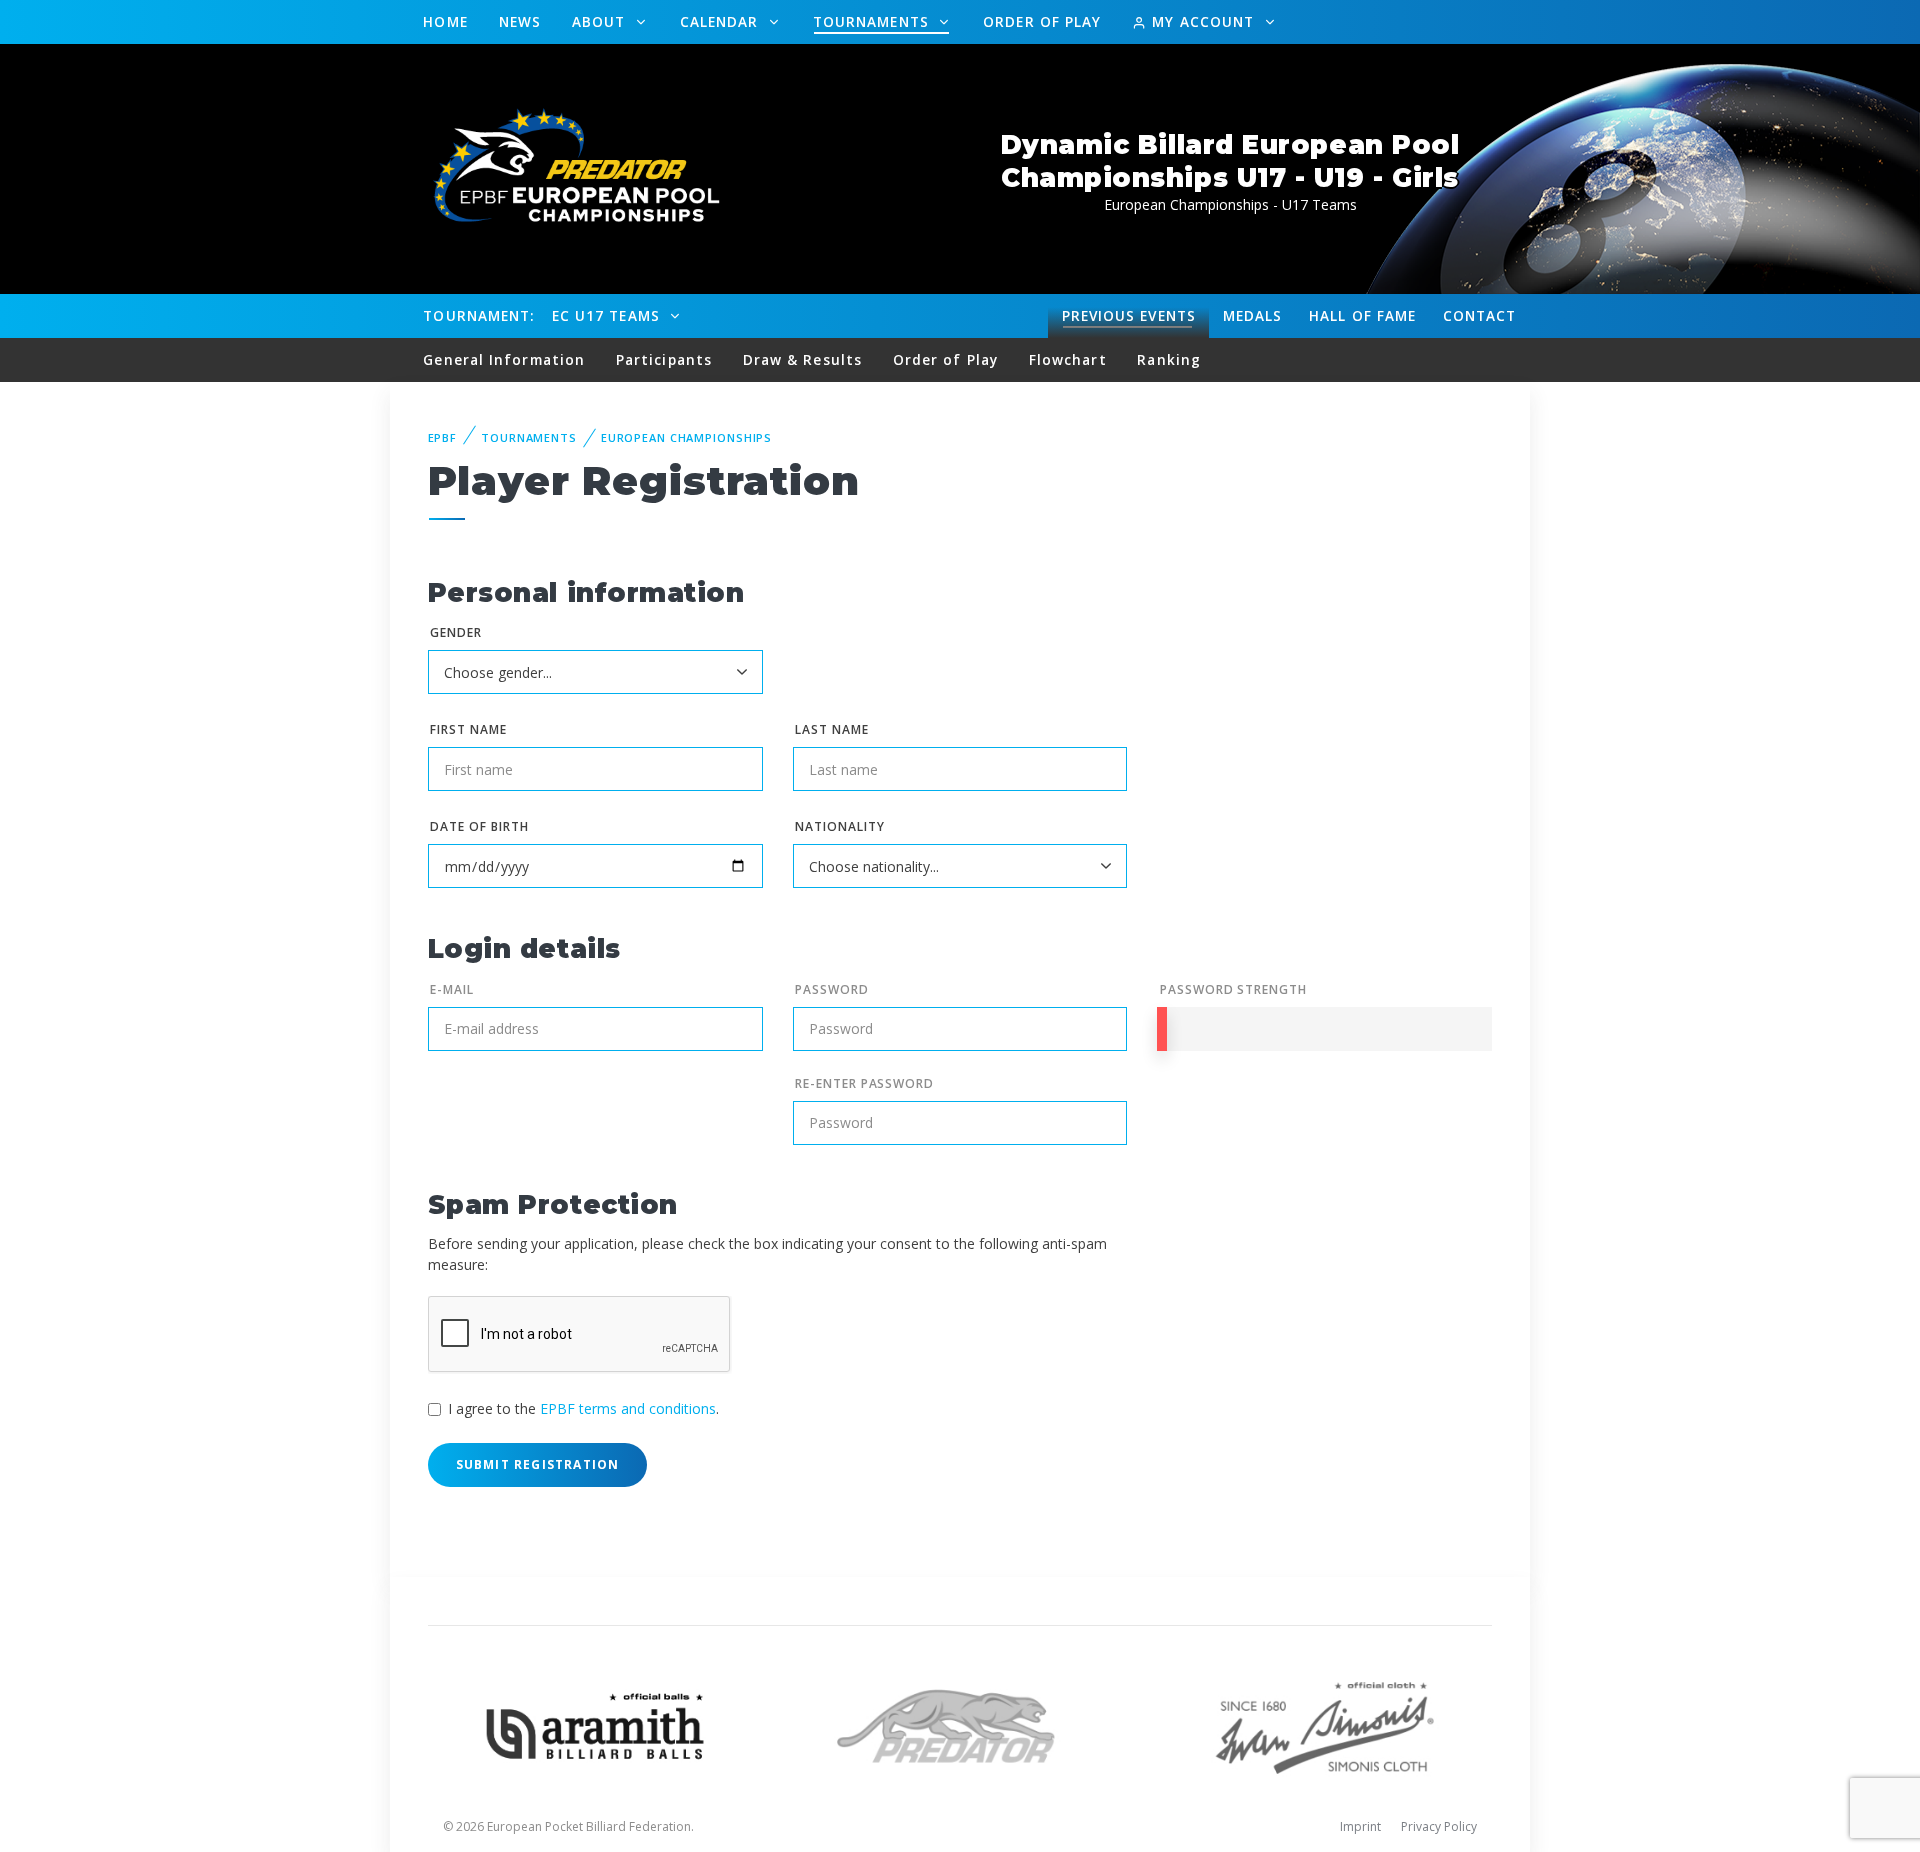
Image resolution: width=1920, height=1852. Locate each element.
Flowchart (1068, 359)
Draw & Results (802, 359)
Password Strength (1233, 989)
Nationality (840, 826)
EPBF (443, 437)
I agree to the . (583, 1408)
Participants (664, 359)
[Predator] (960, 1724)
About (601, 21)
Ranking (1169, 359)
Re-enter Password (864, 1083)
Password (832, 989)
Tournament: (478, 315)
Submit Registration (538, 1464)
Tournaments (873, 21)
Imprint (1360, 1826)
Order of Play (1042, 21)
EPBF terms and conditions (628, 1408)
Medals (1253, 315)
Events (1129, 315)
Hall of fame (1362, 315)
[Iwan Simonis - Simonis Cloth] (1324, 1724)
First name (468, 729)
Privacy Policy (1439, 1826)
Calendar (722, 21)
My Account (1203, 21)
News (520, 21)
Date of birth (479, 826)
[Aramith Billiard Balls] (595, 1724)
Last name (832, 729)
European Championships (686, 437)
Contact (1480, 315)
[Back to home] (565, 167)
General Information (504, 359)
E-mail (452, 989)
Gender (456, 632)
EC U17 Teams (608, 315)
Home (445, 21)
